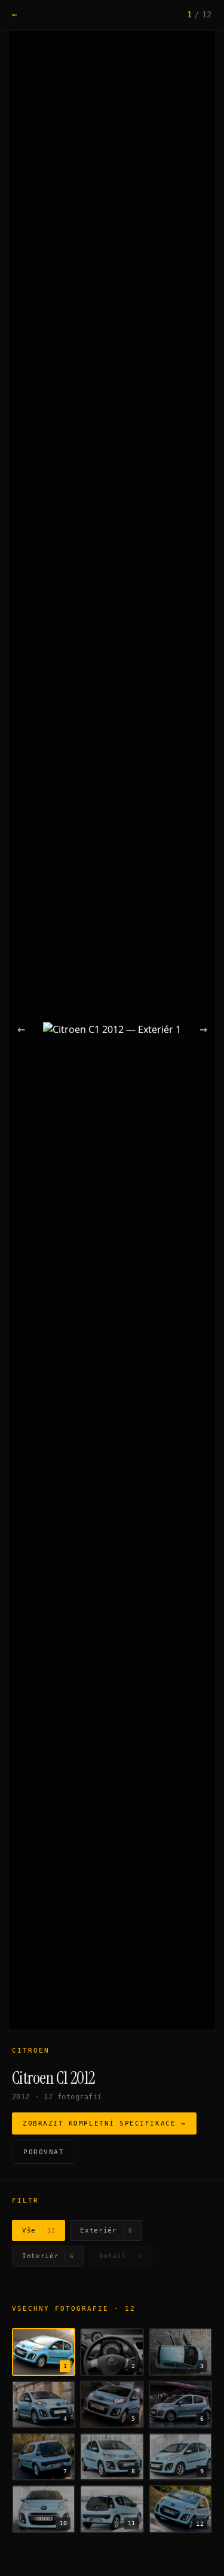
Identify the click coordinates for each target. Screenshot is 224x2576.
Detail (121, 2256)
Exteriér (106, 2230)
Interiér (48, 2256)
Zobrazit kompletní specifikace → (104, 2123)
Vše (39, 2230)
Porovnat (44, 2152)
